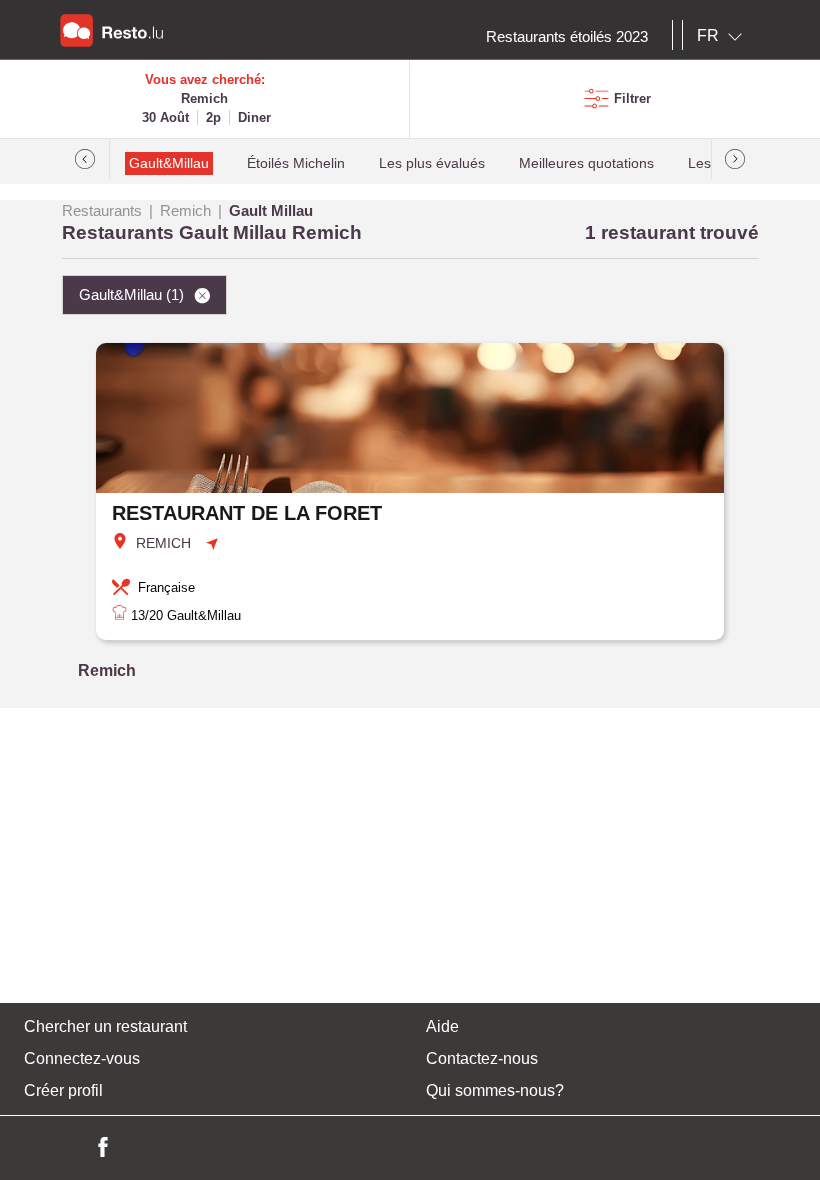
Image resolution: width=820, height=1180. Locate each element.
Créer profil (63, 1090)
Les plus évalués (432, 163)
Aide (442, 1026)
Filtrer (632, 98)
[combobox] (723, 36)
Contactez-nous (482, 1058)
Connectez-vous (82, 1058)
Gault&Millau (169, 163)
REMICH (163, 543)
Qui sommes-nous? (495, 1090)
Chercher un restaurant (105, 1026)
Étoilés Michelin (296, 163)
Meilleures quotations (586, 163)
